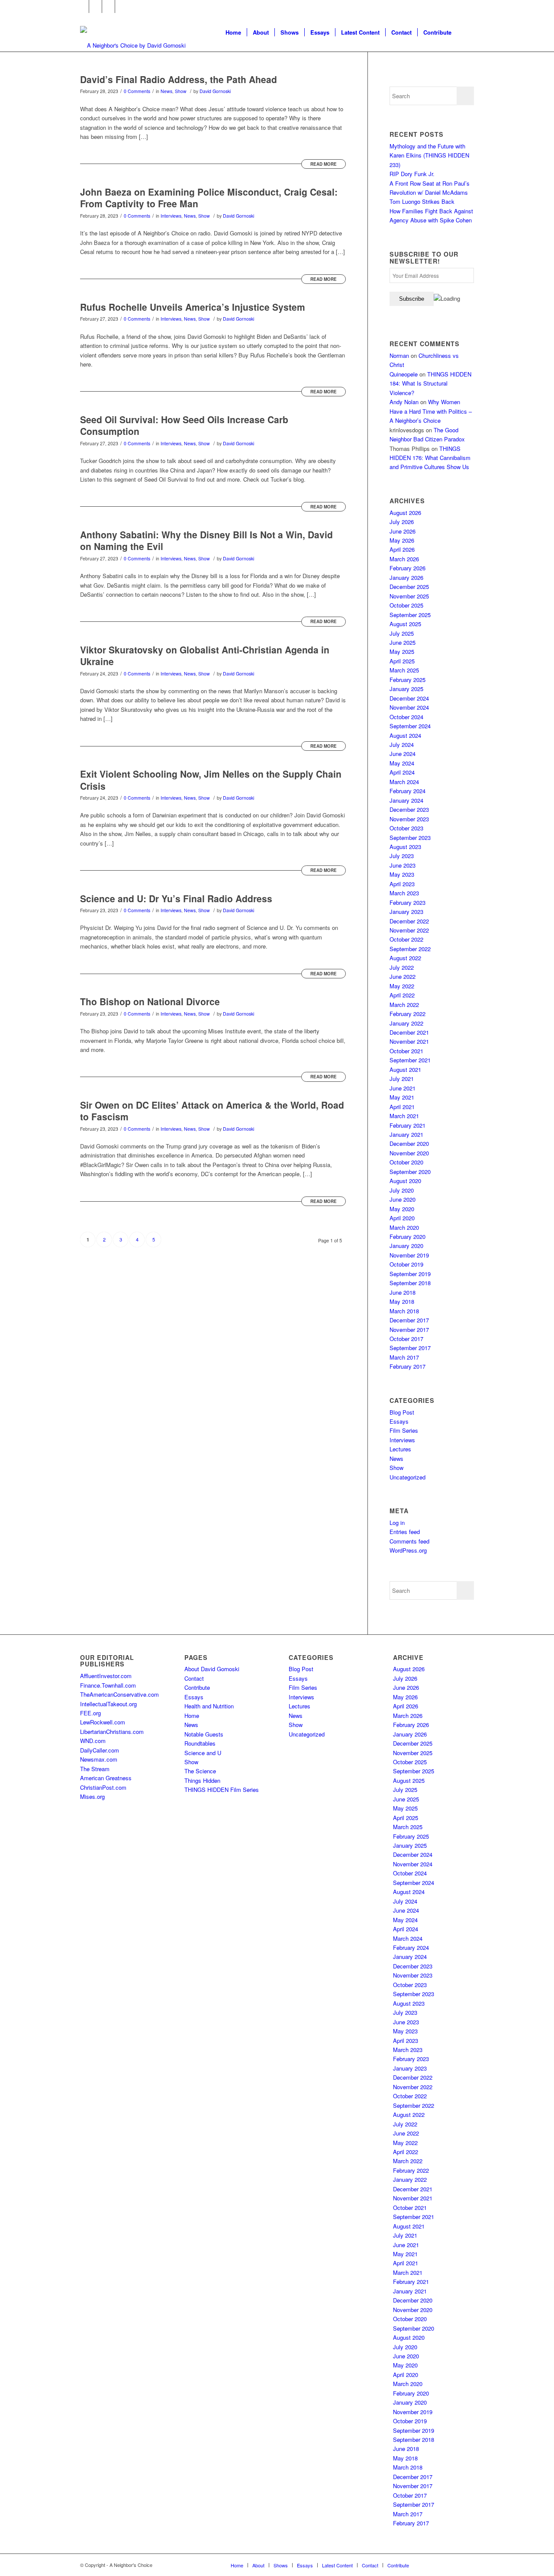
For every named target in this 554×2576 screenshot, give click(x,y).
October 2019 (406, 1264)
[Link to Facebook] (82, 6)
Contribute (197, 1687)
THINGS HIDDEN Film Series (222, 1790)
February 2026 (407, 568)
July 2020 (402, 1190)
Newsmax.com (99, 1759)
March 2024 (404, 782)
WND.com (93, 1741)
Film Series (404, 1430)
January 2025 (406, 689)
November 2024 (409, 707)
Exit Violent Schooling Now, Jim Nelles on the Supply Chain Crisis (211, 780)
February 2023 (407, 902)
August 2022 (405, 958)
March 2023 (404, 893)
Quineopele (404, 374)
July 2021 (402, 1079)
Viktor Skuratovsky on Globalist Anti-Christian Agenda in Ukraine (205, 655)
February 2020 (407, 1237)
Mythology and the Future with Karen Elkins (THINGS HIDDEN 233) (429, 155)
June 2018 (403, 1292)
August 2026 (405, 513)
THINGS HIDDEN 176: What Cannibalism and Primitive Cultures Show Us (430, 458)
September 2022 (410, 949)
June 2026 (403, 531)
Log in (397, 1523)
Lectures (400, 1449)
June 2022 (403, 976)
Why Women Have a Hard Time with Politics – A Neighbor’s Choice (431, 411)
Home (192, 1716)
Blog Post (402, 1412)
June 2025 (403, 642)
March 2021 (404, 1116)
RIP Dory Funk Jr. (412, 174)
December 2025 (409, 587)
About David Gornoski (212, 1669)
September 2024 (410, 726)
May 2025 (402, 651)
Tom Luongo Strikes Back (422, 201)
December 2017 (409, 1320)
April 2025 (402, 661)
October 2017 (406, 1339)
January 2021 (406, 1134)
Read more (324, 164)
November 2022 (409, 930)
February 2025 (407, 680)
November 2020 (409, 1153)
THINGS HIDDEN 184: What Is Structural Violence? (430, 383)
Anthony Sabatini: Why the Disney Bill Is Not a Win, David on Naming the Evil (206, 540)
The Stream (95, 1769)
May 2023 (402, 874)
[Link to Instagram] (108, 6)
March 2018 (404, 1311)
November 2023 (409, 819)
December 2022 (409, 921)
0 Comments (137, 91)
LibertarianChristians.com (112, 1732)
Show (181, 91)
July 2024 (402, 744)
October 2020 (406, 1162)
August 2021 (405, 1069)
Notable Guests (204, 1734)
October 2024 (406, 717)
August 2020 (405, 1181)
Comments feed (409, 1541)
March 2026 (404, 559)
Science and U (203, 1753)
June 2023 (403, 865)
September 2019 (410, 1274)
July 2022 (402, 967)
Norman (399, 355)
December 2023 (409, 809)
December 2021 (409, 1032)
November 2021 (409, 1041)
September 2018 (410, 1283)
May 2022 (402, 986)
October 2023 (406, 828)
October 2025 (406, 605)
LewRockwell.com (103, 1722)
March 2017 (404, 1357)
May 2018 (402, 1301)
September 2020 (410, 1172)
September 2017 (410, 1348)
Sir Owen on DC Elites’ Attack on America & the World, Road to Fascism (212, 1111)
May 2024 (402, 763)
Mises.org (92, 1796)
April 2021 (402, 1107)
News (166, 91)
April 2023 (402, 884)
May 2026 (402, 540)
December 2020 (409, 1143)
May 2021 (402, 1097)
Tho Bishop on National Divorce (150, 1001)
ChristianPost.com (103, 1787)
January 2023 (406, 912)
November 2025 (409, 596)
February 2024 (407, 791)
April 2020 (402, 1218)
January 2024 (406, 800)
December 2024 (409, 698)
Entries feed (405, 1532)
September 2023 (410, 838)
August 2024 (405, 735)
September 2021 (410, 1060)
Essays (399, 1421)
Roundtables (200, 1743)
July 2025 (402, 633)
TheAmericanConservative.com (119, 1694)
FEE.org (90, 1713)
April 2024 (402, 772)
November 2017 (409, 1330)
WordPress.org (408, 1550)
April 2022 (402, 995)
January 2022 (406, 1023)
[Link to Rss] (122, 6)
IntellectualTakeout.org (108, 1704)
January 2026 (406, 577)
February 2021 (407, 1125)
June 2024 (403, 754)
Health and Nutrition (209, 1706)
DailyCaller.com (100, 1750)
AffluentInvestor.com (106, 1676)
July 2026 (402, 522)
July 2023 (402, 856)
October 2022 (406, 939)
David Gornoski (215, 91)
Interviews (171, 216)
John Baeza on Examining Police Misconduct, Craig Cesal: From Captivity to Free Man (209, 198)
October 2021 (406, 1051)
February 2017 (407, 1366)
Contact (194, 1678)
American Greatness (106, 1778)
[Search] (465, 32)
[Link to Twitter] (95, 6)
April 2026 (402, 549)
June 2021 (403, 1088)
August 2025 (405, 624)
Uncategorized (407, 1477)
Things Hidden (202, 1780)
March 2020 (404, 1227)
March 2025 (404, 670)
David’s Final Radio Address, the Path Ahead (179, 79)
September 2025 (410, 615)
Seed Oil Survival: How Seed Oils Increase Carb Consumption (184, 425)
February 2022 (407, 1014)
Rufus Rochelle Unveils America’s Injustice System (193, 307)
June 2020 (403, 1199)
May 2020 (402, 1209)
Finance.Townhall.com (108, 1685)
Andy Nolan (404, 402)
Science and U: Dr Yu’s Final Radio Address (176, 898)
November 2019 (409, 1255)
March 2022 (404, 1005)
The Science (200, 1771)
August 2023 (405, 847)
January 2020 (406, 1246)
